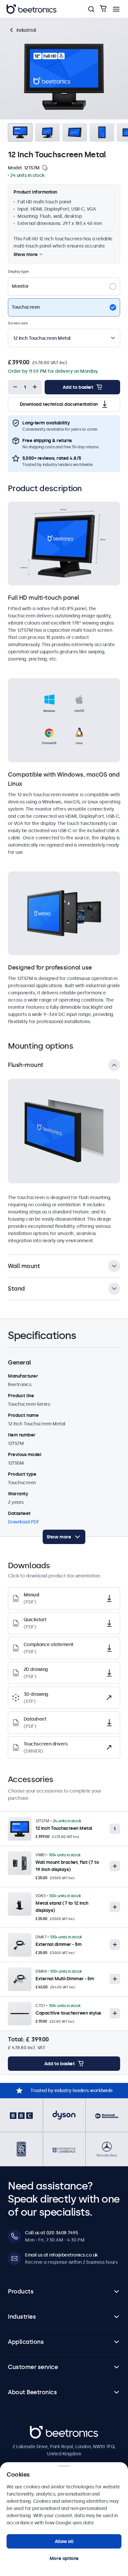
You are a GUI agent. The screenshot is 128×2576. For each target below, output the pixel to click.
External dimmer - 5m (58, 1944)
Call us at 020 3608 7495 (51, 2233)
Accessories (107, 24)
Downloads (75, 24)
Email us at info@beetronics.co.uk (61, 2255)
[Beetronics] (32, 9)
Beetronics (42, 2430)
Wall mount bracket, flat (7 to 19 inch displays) (67, 1866)
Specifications (41, 24)
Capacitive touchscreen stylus (68, 2013)
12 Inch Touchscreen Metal (64, 1828)
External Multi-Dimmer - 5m (65, 1979)
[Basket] (103, 9)
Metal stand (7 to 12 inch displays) (62, 1907)
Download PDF (23, 1522)
